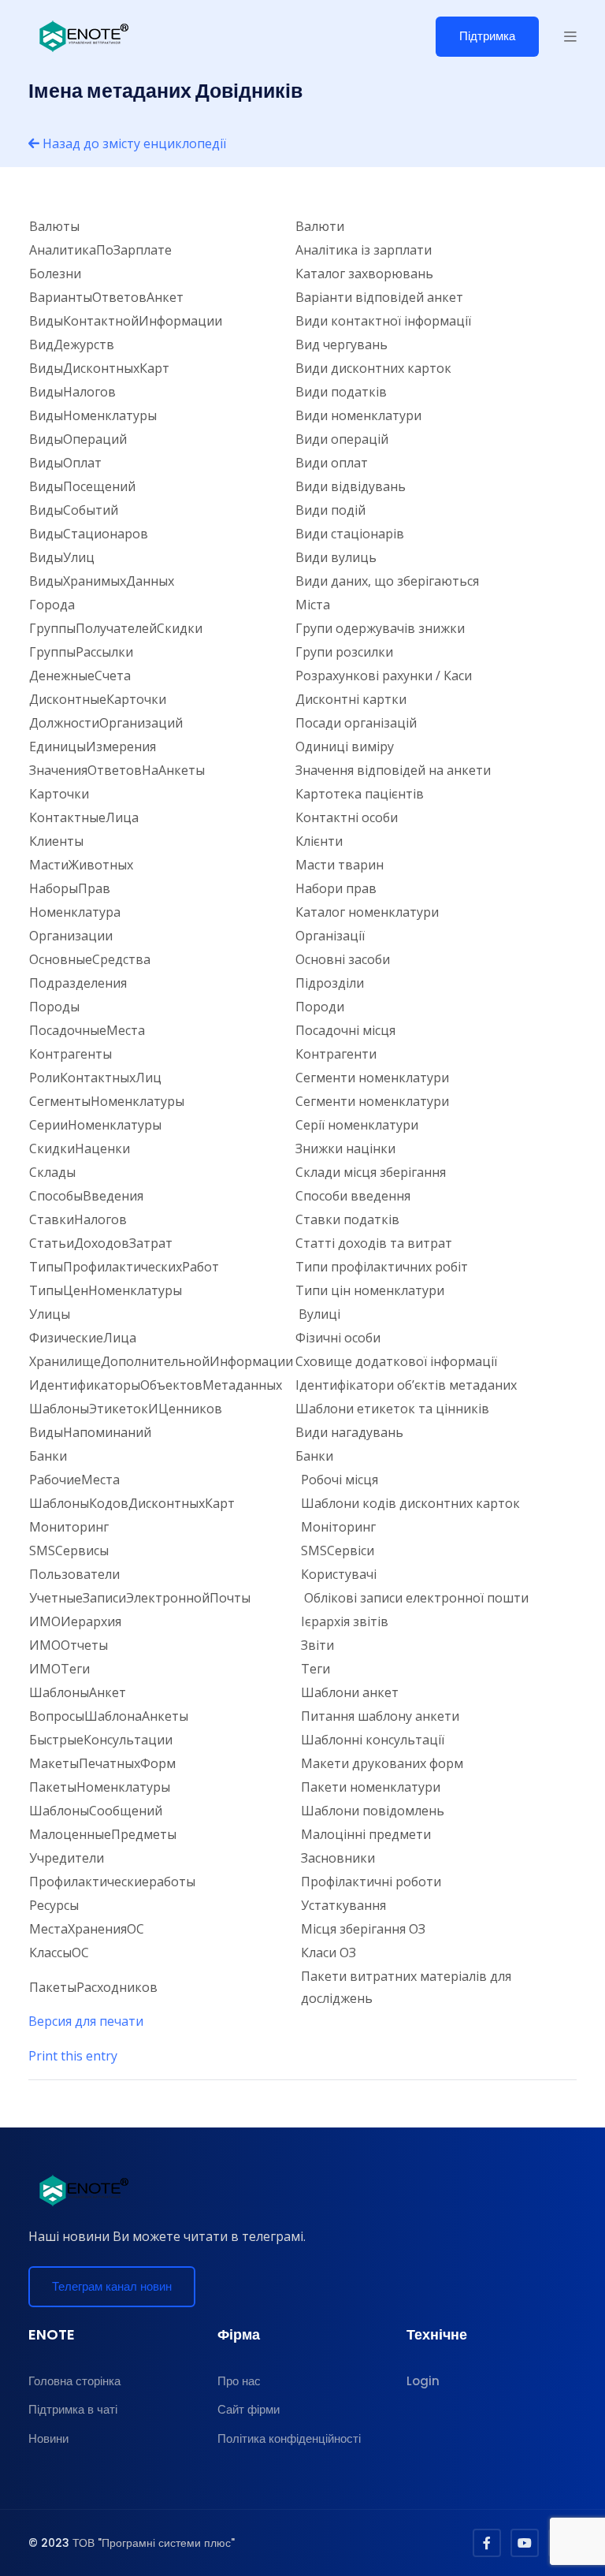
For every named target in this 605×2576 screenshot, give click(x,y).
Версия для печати (86, 2021)
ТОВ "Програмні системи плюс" (154, 2543)
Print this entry (73, 2056)
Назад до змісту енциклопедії (133, 143)
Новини (48, 2438)
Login (423, 2381)
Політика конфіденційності (289, 2438)
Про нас (239, 2381)
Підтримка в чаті (73, 2409)
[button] (570, 36)
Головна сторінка (74, 2381)
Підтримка (487, 36)
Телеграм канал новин (112, 2286)
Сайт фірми (249, 2409)
